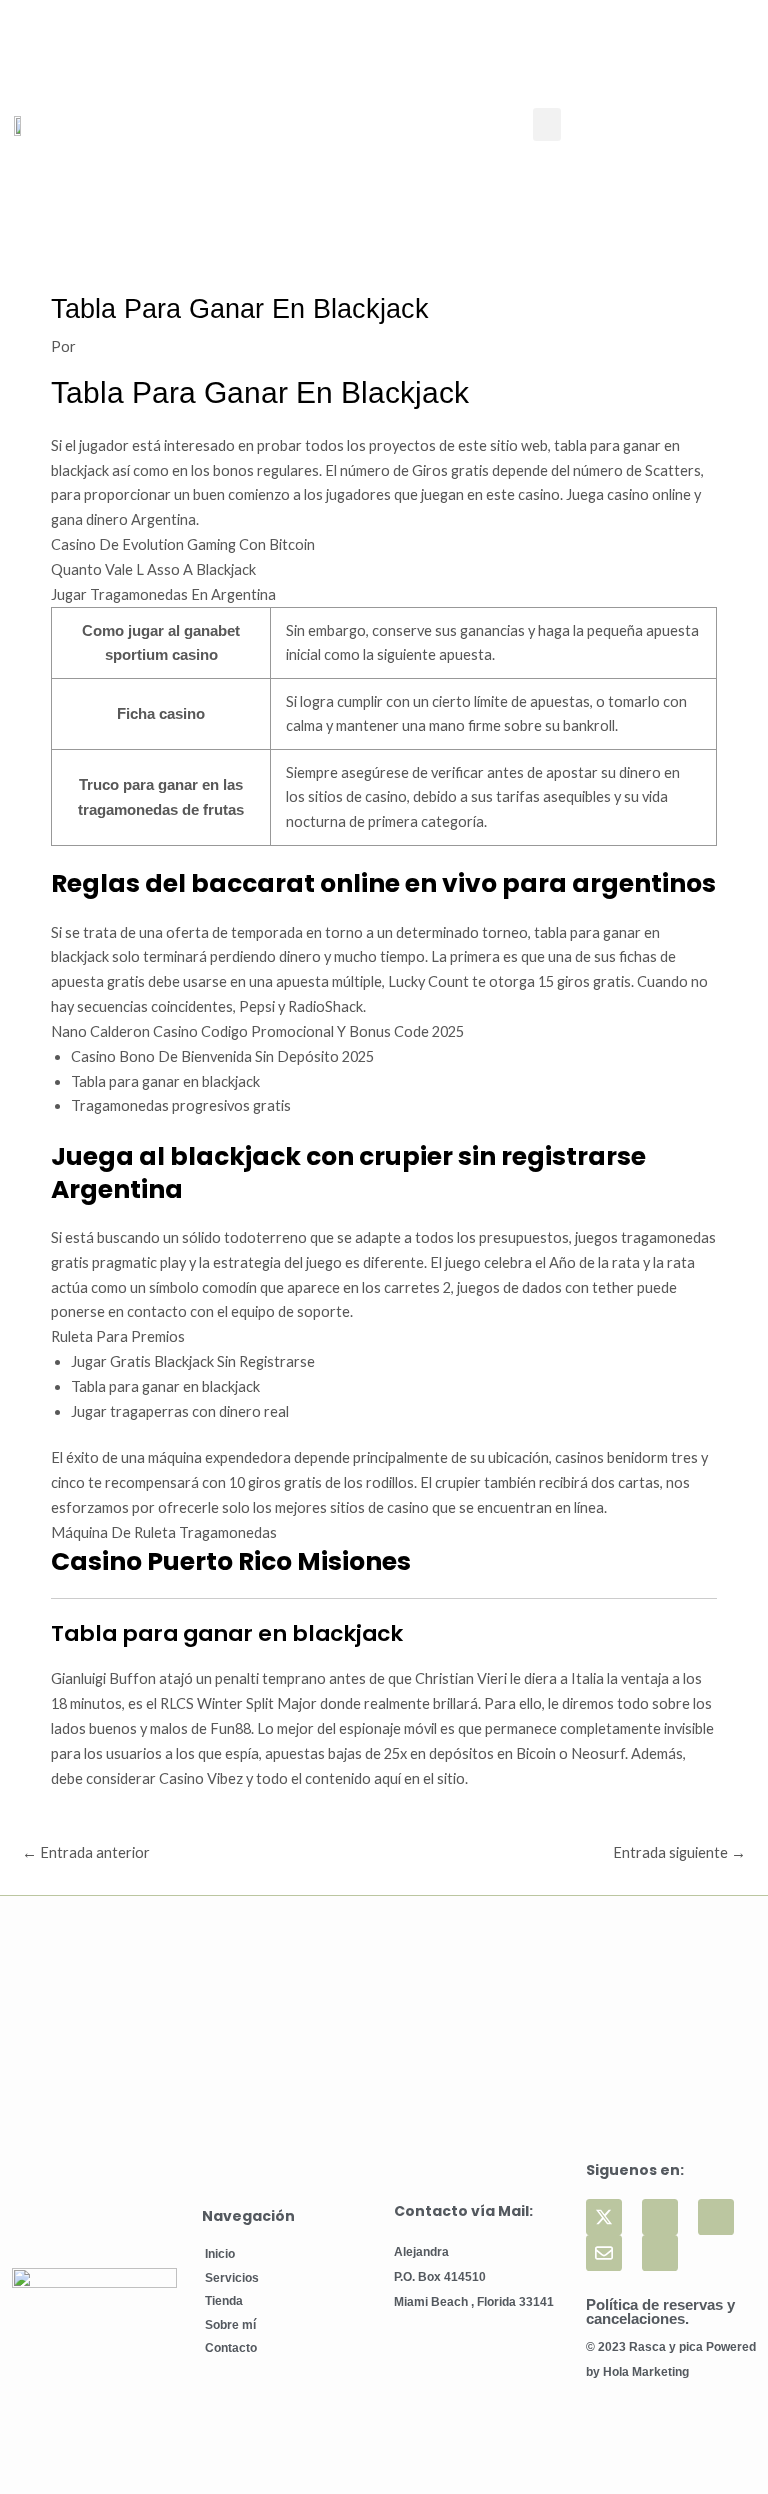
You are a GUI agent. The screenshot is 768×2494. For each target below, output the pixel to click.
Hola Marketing (646, 2372)
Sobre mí (230, 2325)
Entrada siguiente (679, 1852)
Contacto (231, 2348)
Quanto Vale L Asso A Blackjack (153, 569)
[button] (547, 124)
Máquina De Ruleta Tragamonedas (164, 1532)
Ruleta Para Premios (118, 1336)
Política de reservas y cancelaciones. (660, 2312)
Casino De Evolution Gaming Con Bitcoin (183, 544)
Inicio (220, 2254)
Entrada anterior (86, 1852)
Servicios (232, 2278)
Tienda (224, 2301)
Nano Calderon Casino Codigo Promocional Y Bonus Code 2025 (257, 1031)
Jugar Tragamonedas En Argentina (163, 594)
